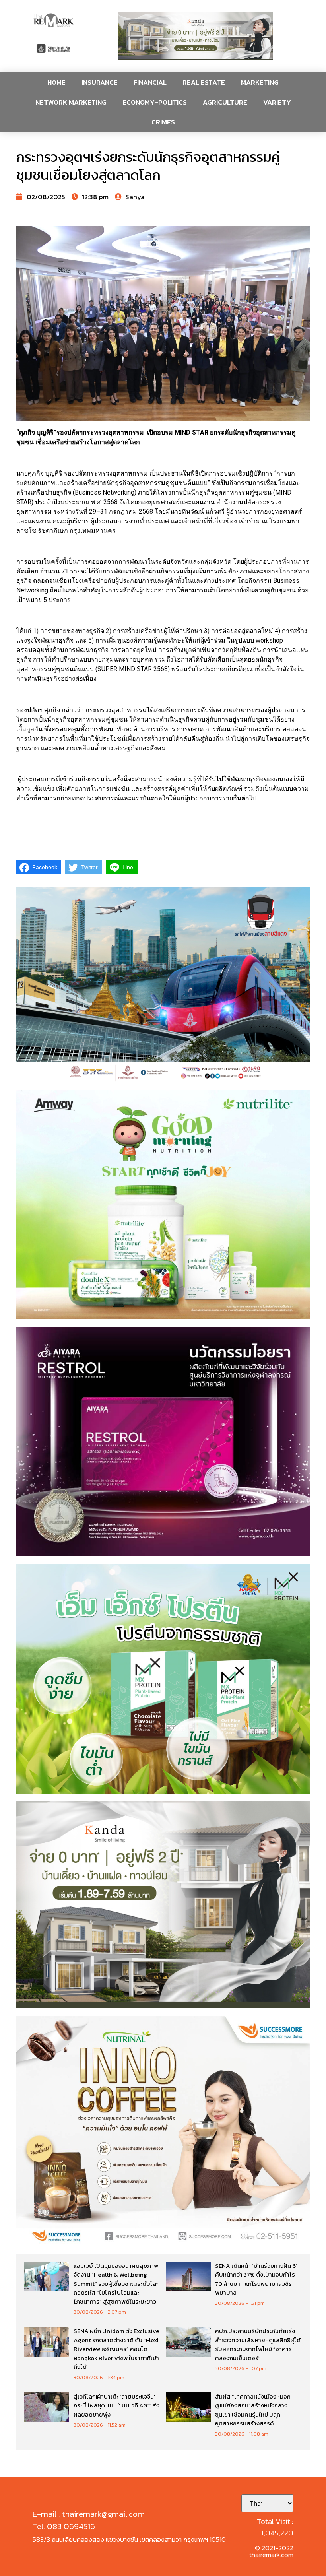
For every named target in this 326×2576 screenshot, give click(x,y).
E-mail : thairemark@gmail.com (89, 2514)
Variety (277, 102)
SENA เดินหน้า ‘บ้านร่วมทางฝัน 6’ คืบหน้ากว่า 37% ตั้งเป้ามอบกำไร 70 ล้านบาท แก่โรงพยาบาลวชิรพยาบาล (256, 2279)
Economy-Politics (155, 102)
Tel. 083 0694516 (64, 2526)
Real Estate (204, 82)
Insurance (100, 82)
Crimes (163, 122)
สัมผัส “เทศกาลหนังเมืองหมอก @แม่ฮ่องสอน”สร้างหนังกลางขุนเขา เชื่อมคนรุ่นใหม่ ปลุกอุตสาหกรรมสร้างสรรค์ (253, 2410)
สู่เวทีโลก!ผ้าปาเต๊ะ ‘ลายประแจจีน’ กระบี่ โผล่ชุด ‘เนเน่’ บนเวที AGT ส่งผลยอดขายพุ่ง (116, 2405)
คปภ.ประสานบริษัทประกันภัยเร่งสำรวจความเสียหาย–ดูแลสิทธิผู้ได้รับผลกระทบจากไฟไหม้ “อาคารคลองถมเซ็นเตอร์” (258, 2344)
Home (56, 82)
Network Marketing (71, 102)
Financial (150, 82)
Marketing (260, 82)
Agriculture (225, 102)
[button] (196, 36)
